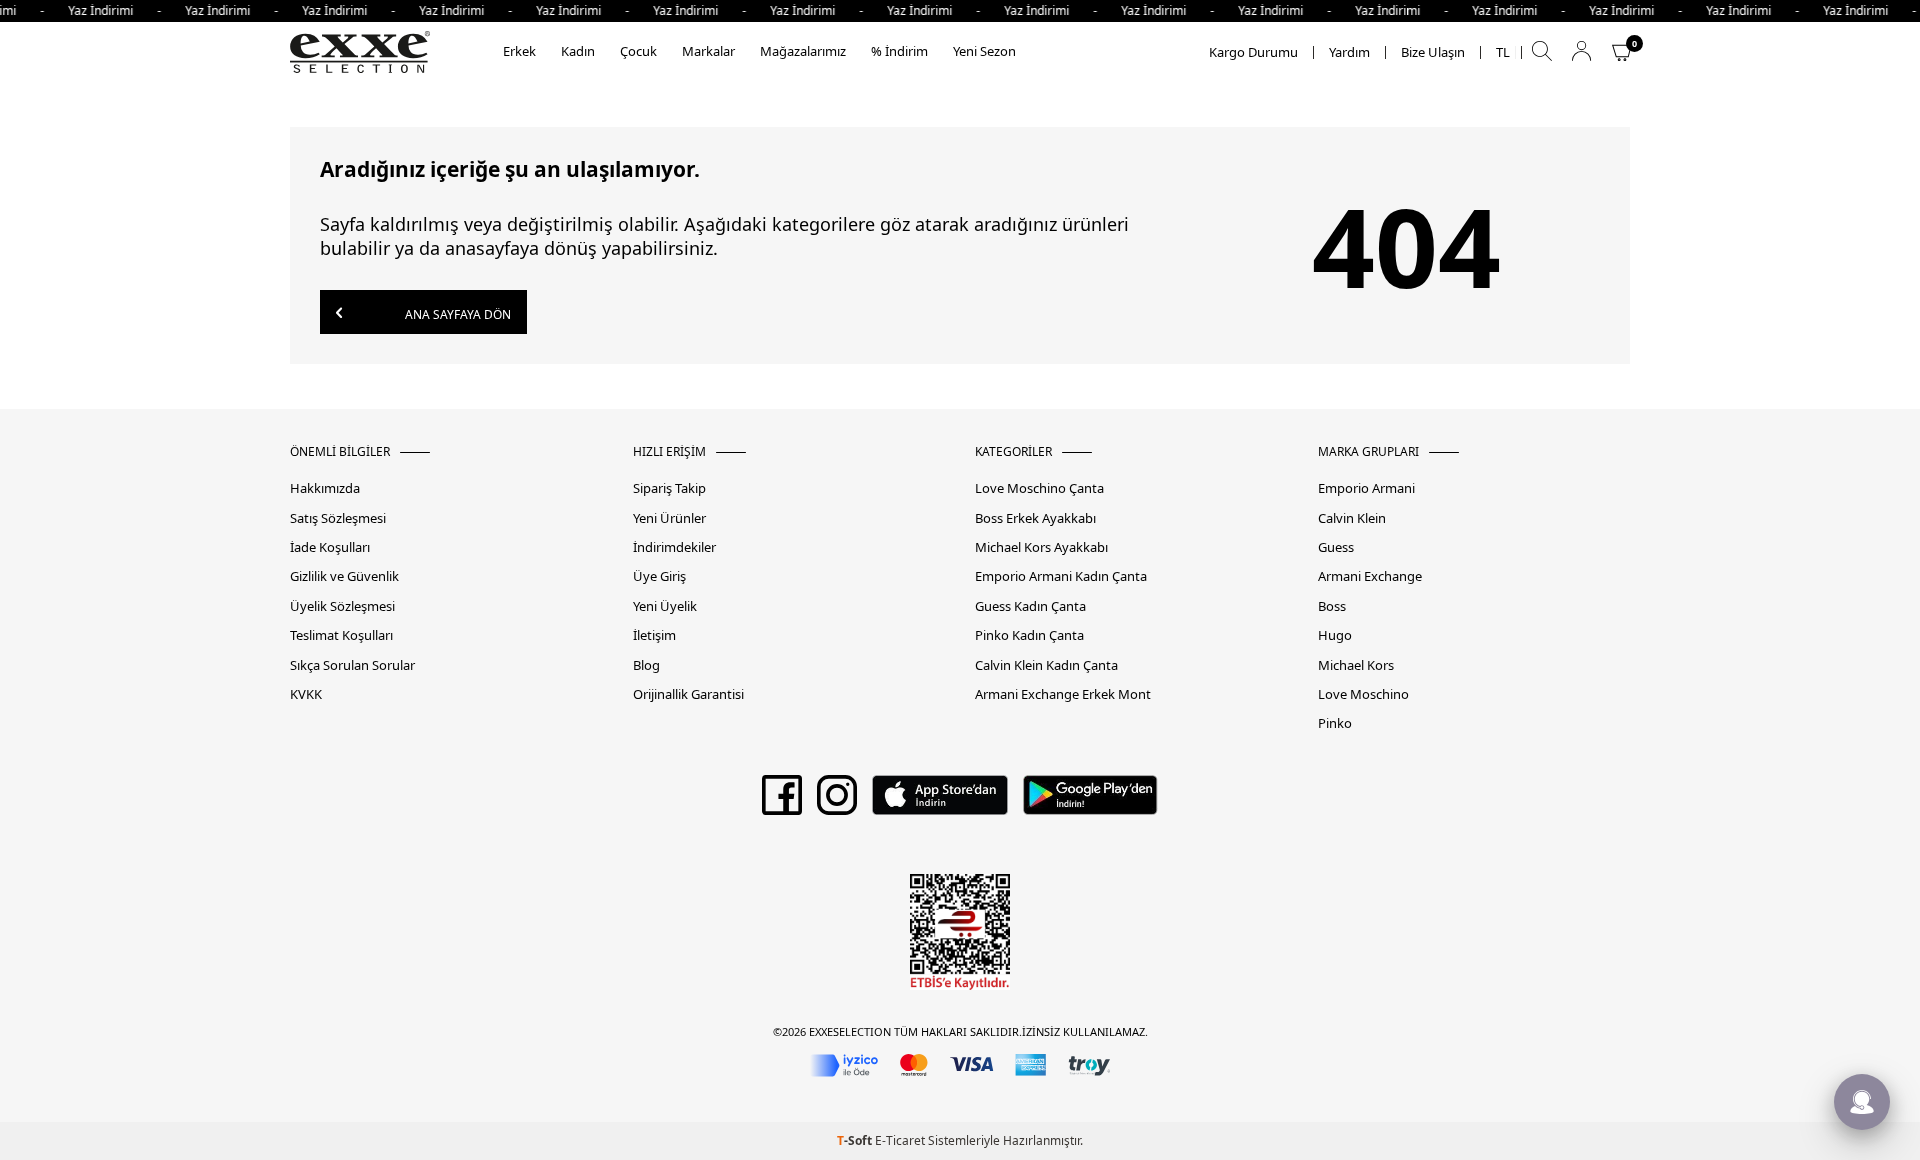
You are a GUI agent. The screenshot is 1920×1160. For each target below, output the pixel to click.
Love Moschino (1363, 694)
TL (1503, 52)
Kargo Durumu (1253, 52)
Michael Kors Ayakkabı (1041, 547)
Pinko (1335, 723)
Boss (1332, 606)
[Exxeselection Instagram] (837, 802)
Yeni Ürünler (669, 518)
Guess (1336, 547)
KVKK (306, 694)
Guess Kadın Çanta (1030, 606)
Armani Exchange (1370, 576)
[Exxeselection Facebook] (782, 802)
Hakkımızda (325, 488)
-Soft (856, 1140)
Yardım (1349, 52)
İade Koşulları (330, 547)
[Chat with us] (1862, 1102)
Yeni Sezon (984, 51)
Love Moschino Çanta (1039, 488)
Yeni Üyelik (665, 606)
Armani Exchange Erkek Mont (1063, 694)
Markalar (708, 51)
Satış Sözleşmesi (338, 518)
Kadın (578, 51)
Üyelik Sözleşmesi (342, 606)
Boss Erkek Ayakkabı (1035, 518)
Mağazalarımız (803, 51)
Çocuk (638, 51)
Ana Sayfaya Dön (456, 314)
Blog (646, 665)
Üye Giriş (659, 576)
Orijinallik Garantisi (688, 694)
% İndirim (899, 51)
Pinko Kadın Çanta (1029, 635)
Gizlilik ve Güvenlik (344, 576)
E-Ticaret (900, 1140)
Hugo (1335, 635)
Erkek (519, 51)
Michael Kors (1356, 665)
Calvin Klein (1352, 518)
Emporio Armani (1366, 488)
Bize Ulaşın (1433, 52)
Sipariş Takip (669, 488)
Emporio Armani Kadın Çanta (1061, 576)
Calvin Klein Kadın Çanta (1046, 665)
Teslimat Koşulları (341, 635)
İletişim (654, 635)
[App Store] (939, 802)
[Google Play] (1090, 802)
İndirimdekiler (674, 547)
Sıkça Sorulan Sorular (352, 665)
